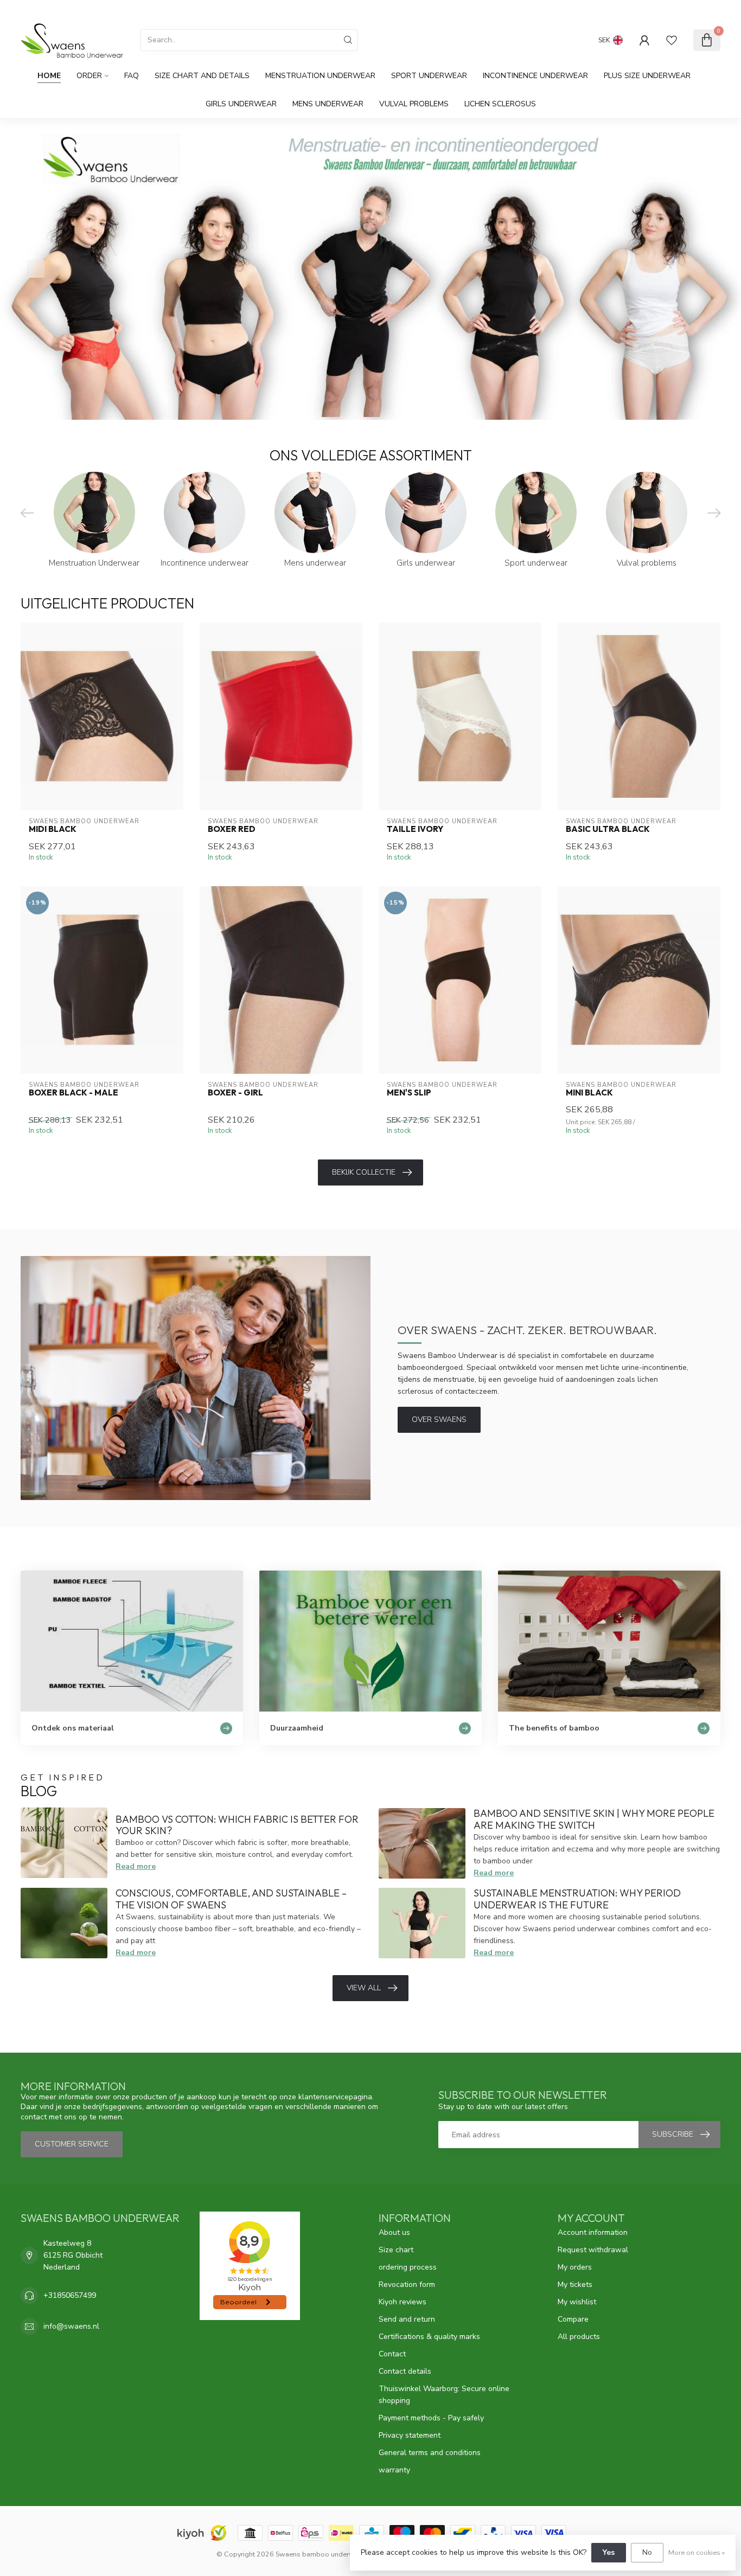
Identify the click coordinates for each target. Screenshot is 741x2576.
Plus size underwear (647, 76)
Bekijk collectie (364, 1172)
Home (49, 76)
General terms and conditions (430, 2453)
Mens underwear (328, 104)
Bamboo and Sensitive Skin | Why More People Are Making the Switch (594, 1819)
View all (364, 1988)
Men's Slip (409, 1093)
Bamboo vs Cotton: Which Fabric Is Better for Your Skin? (237, 1825)
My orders (575, 2267)
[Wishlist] (672, 40)
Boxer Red (232, 829)
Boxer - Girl (235, 1093)
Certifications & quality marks (429, 2337)
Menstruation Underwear (320, 76)
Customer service (690, 9)
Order (89, 76)
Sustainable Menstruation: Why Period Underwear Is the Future (577, 1899)
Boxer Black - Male (74, 1093)
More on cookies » (697, 2552)
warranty (394, 2470)
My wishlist (577, 2302)
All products (579, 2337)
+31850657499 (70, 2295)
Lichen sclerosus (500, 104)
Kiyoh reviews (403, 2302)
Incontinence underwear (535, 76)
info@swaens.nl (71, 2326)
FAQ (132, 76)
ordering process (408, 2267)
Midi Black (53, 829)
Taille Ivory (415, 829)
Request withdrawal (593, 2250)
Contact (392, 2354)
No (647, 2552)
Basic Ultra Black (608, 829)
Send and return (407, 2319)
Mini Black (589, 1093)
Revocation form (407, 2285)
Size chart (396, 2250)
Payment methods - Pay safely (431, 2418)
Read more (136, 1866)
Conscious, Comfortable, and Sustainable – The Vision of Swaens (231, 1899)
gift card (638, 9)
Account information (593, 2232)
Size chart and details (202, 76)
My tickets (575, 2285)
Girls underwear (241, 104)
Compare (573, 2319)
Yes (609, 2552)
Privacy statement (410, 2435)
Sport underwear (429, 76)
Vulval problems (414, 104)
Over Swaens (439, 1420)
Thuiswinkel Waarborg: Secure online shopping (444, 2395)
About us (394, 2232)
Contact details (405, 2371)
